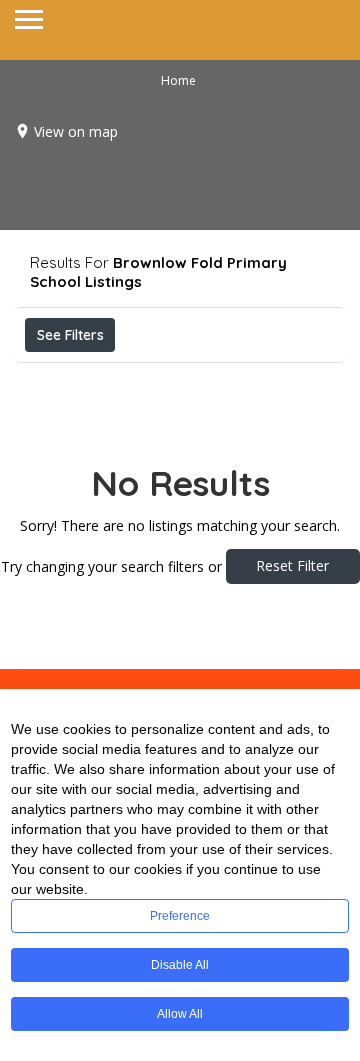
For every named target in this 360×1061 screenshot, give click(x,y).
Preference (180, 916)
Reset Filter (292, 565)
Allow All (180, 1014)
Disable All (180, 965)
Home (178, 80)
